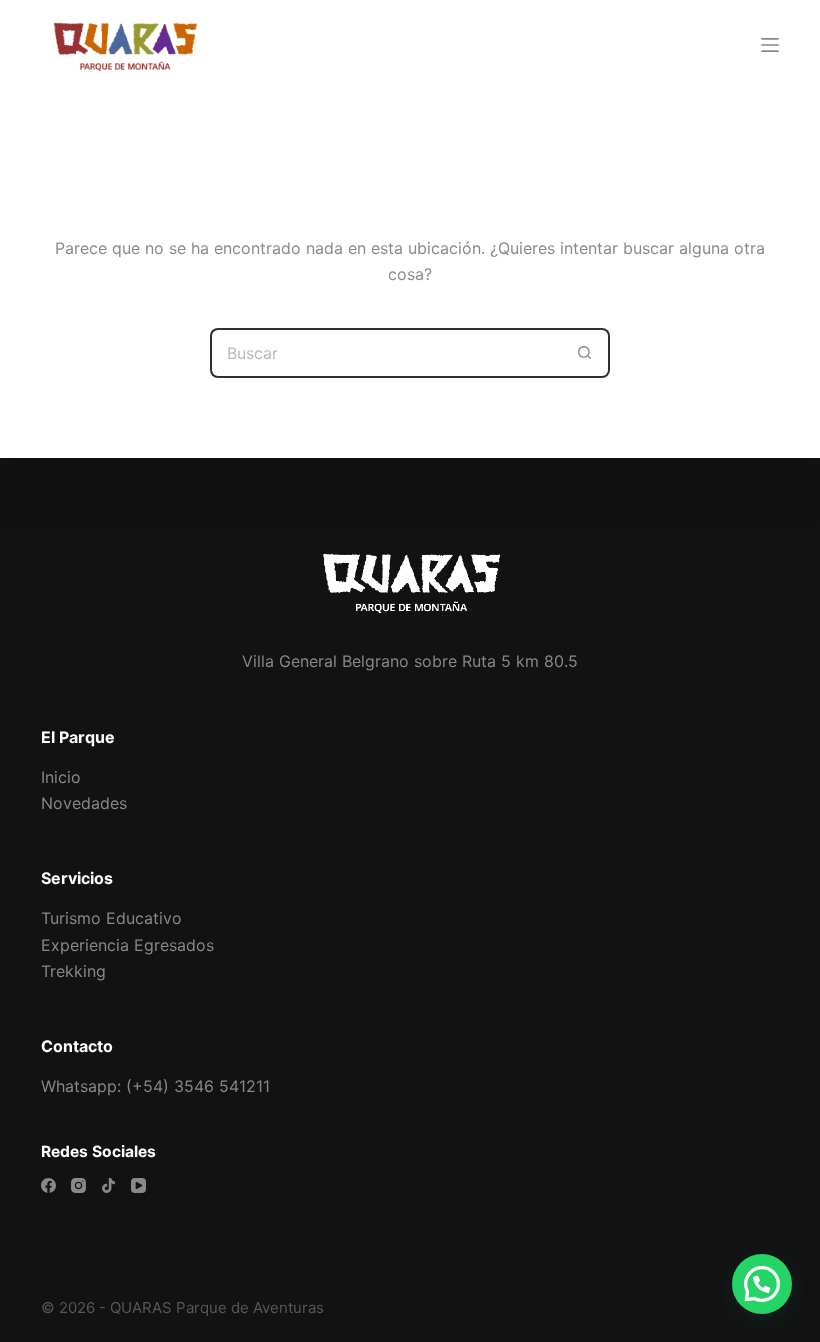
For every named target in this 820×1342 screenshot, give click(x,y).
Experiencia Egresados (127, 945)
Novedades (84, 803)
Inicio (61, 777)
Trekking (73, 971)
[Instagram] (78, 1185)
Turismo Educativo (111, 918)
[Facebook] (48, 1185)
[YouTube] (138, 1185)
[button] (762, 1284)
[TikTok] (108, 1185)
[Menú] (770, 45)
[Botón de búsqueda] (585, 353)
